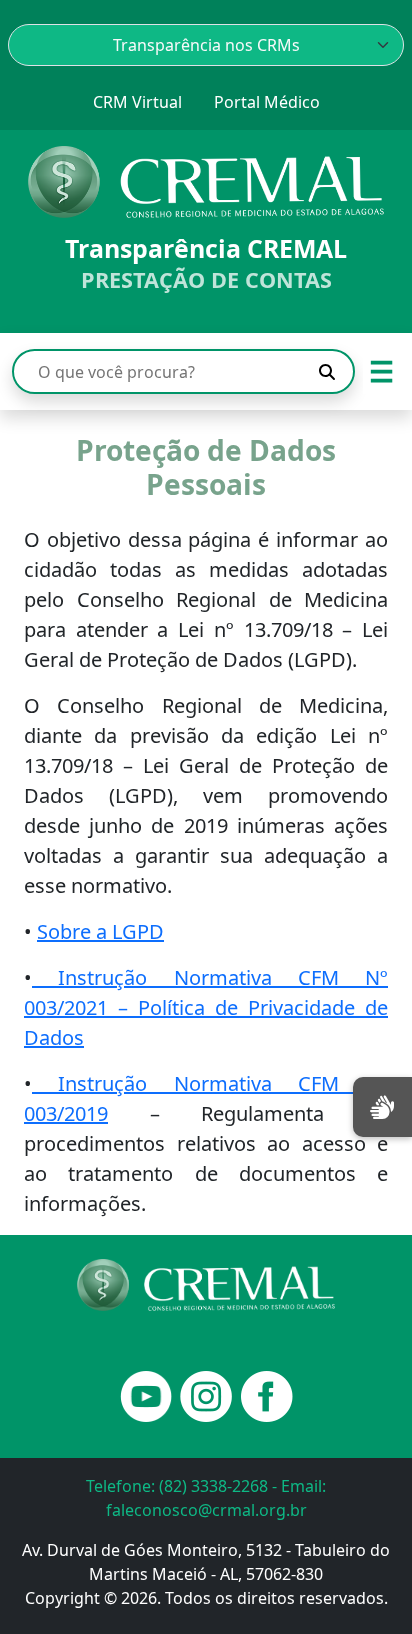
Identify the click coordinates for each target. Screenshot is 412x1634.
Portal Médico (267, 102)
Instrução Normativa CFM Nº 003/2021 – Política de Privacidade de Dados (206, 1007)
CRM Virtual (137, 102)
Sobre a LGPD (100, 931)
